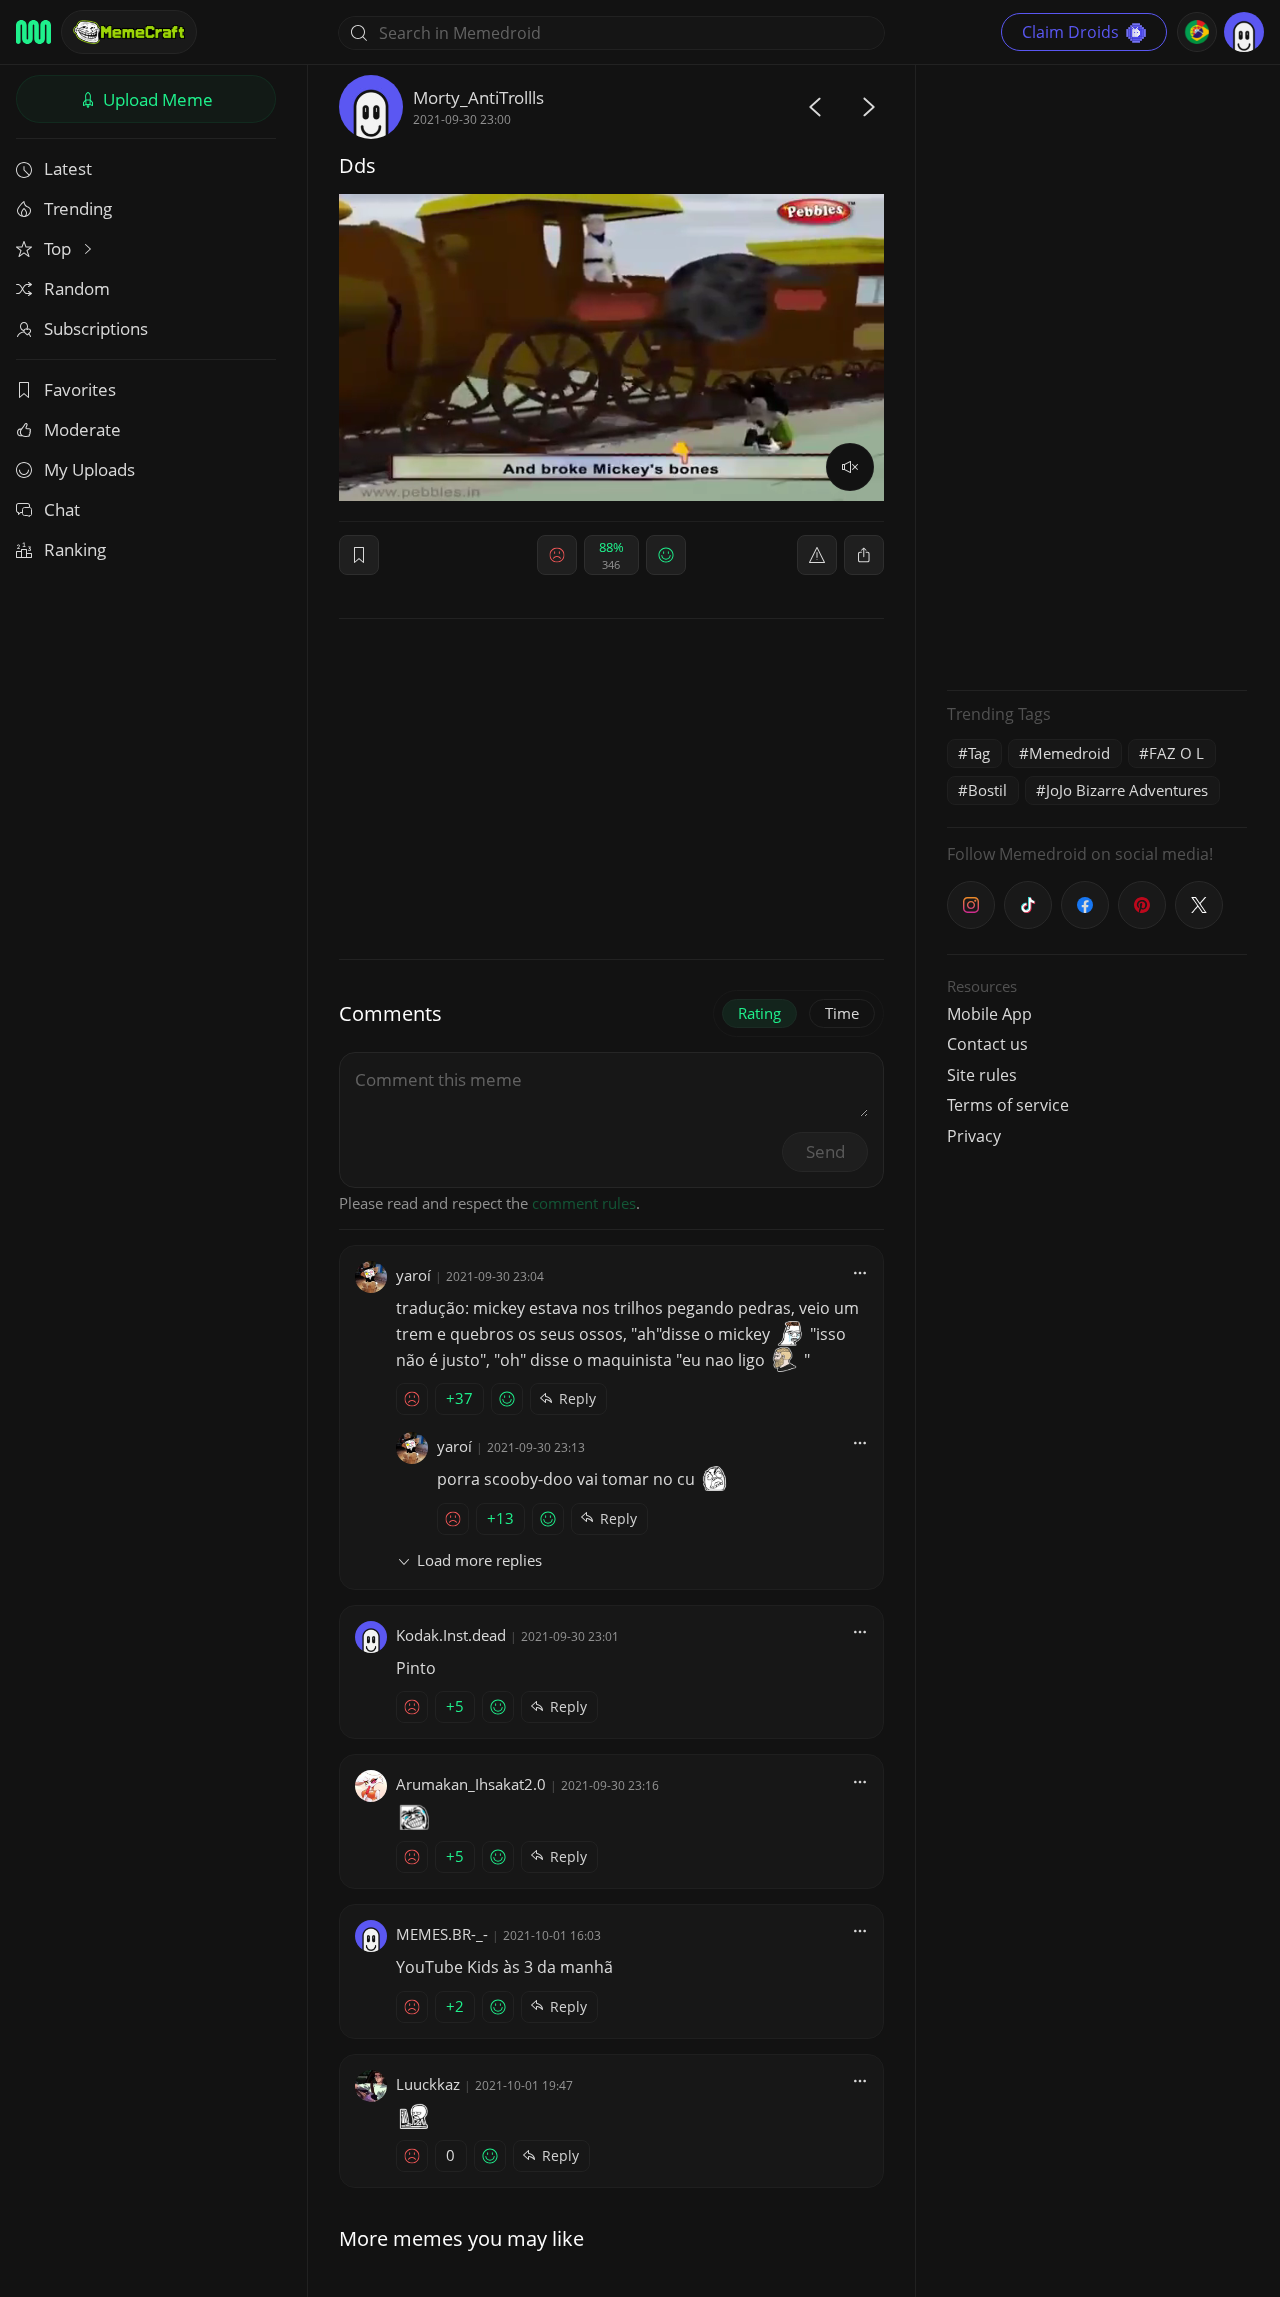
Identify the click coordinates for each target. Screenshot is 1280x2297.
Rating (759, 1013)
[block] (864, 555)
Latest (68, 168)
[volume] (850, 467)
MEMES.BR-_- (442, 1934)
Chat (62, 509)
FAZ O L (1176, 753)
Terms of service (1008, 1105)
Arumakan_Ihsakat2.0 (471, 1784)
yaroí (413, 1275)
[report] (817, 555)
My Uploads (89, 469)
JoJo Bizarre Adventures (1127, 790)
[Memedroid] (33, 32)
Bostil (987, 790)
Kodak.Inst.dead (451, 1635)
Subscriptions (96, 328)
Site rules (982, 1075)
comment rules (584, 1203)
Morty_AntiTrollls (478, 97)
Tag (979, 753)
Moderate (82, 429)
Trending (78, 208)
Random (77, 288)
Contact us (987, 1044)
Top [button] (59, 248)
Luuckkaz (428, 2084)
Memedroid (1069, 753)
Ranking (75, 549)
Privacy (974, 1136)
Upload (156, 99)
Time (842, 1013)
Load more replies (479, 1560)
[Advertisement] (1097, 375)
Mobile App (989, 1014)
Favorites (80, 389)
